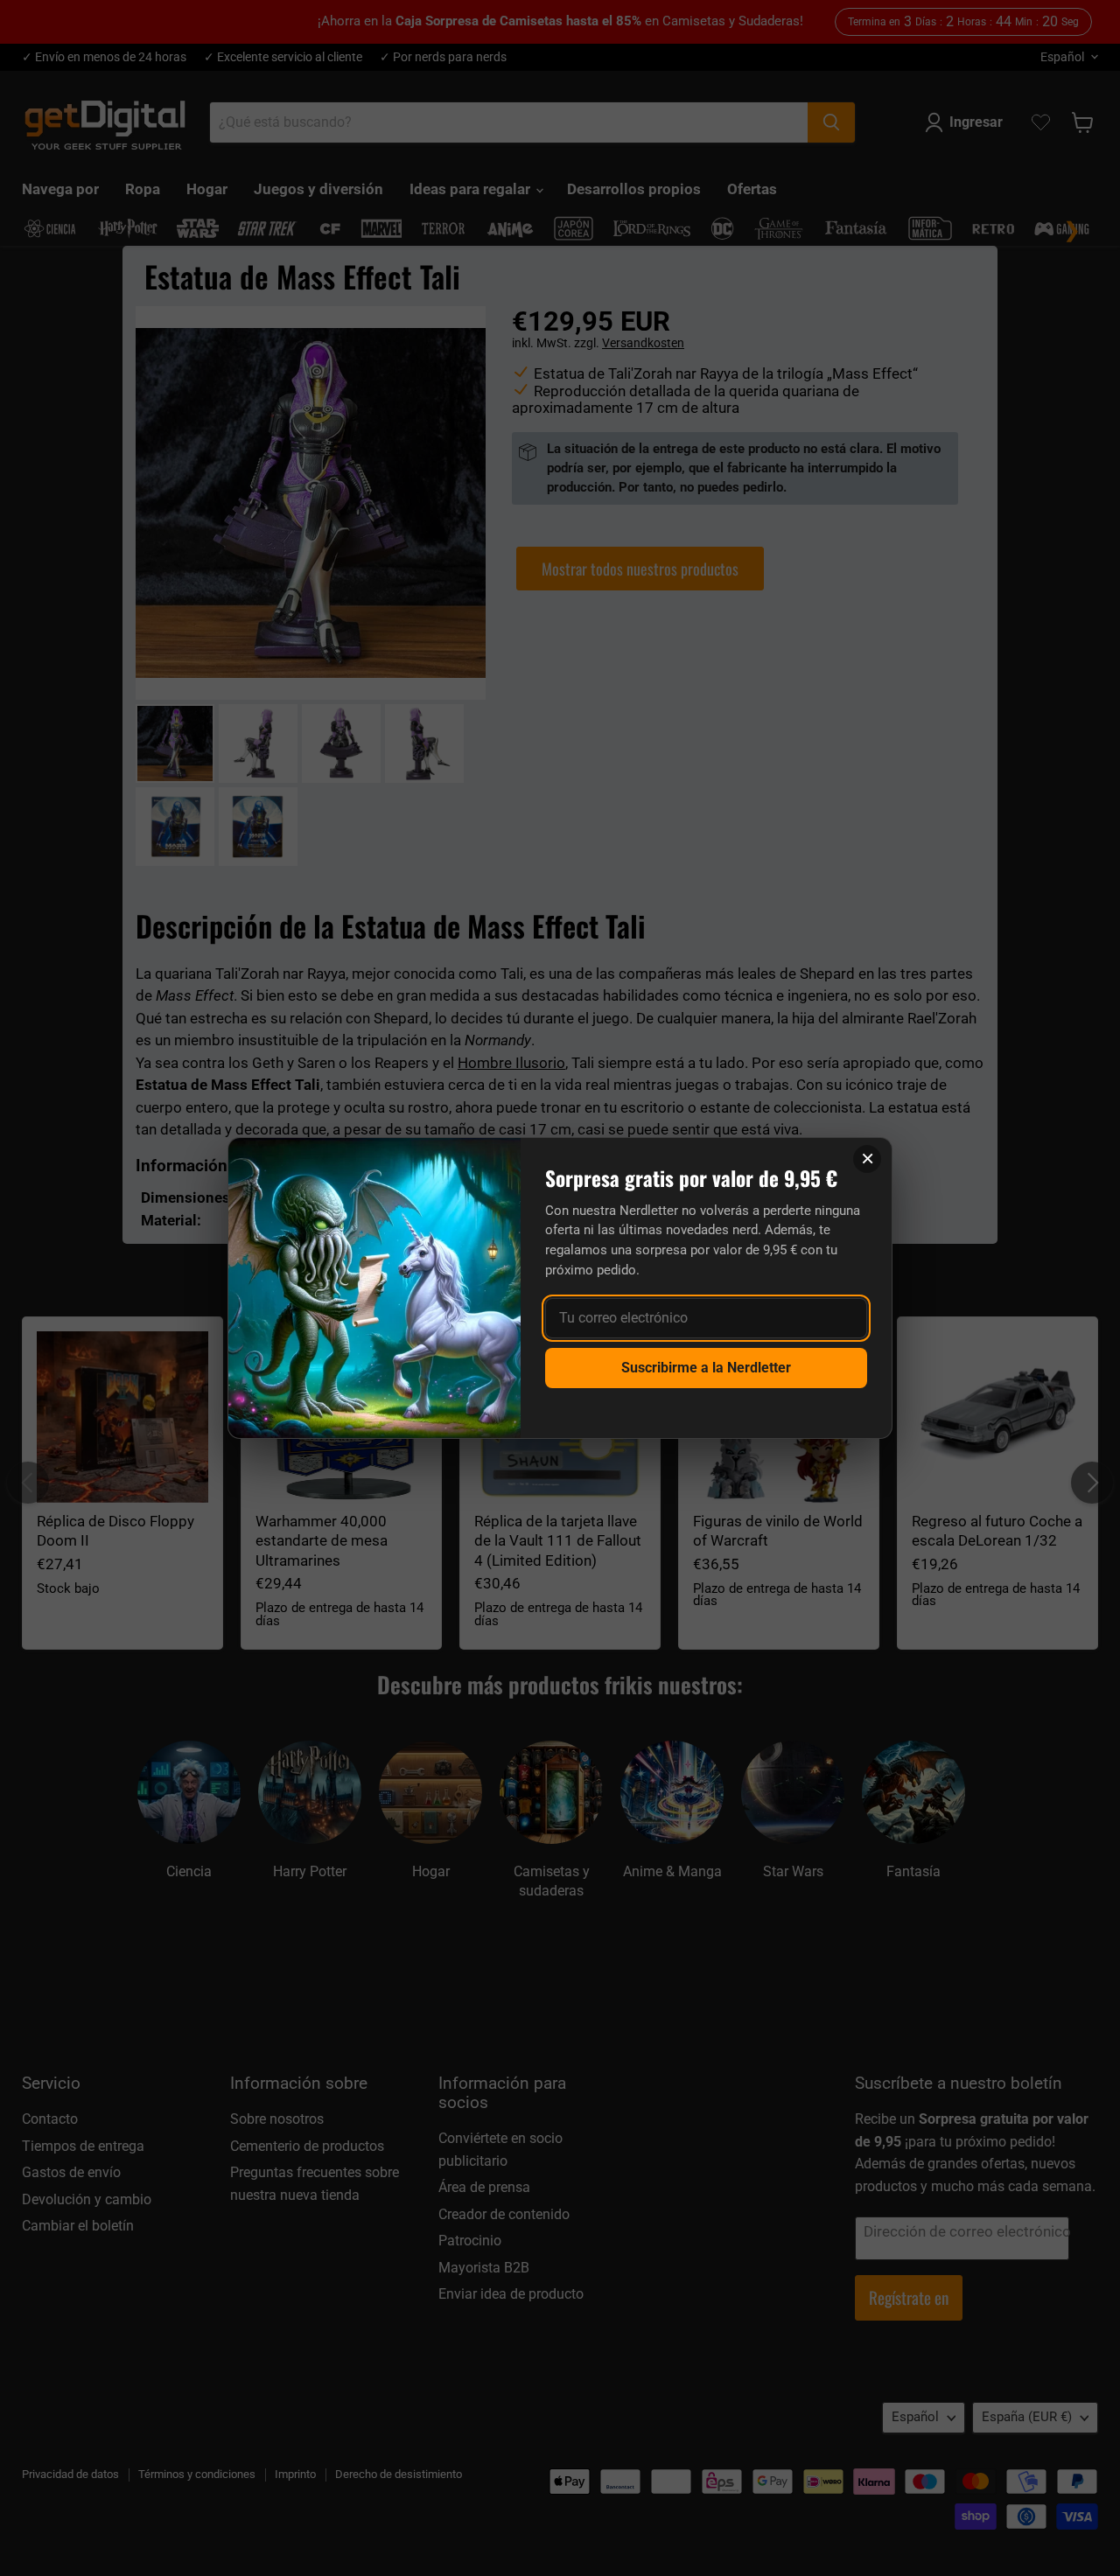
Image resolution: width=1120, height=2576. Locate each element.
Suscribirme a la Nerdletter (706, 1368)
